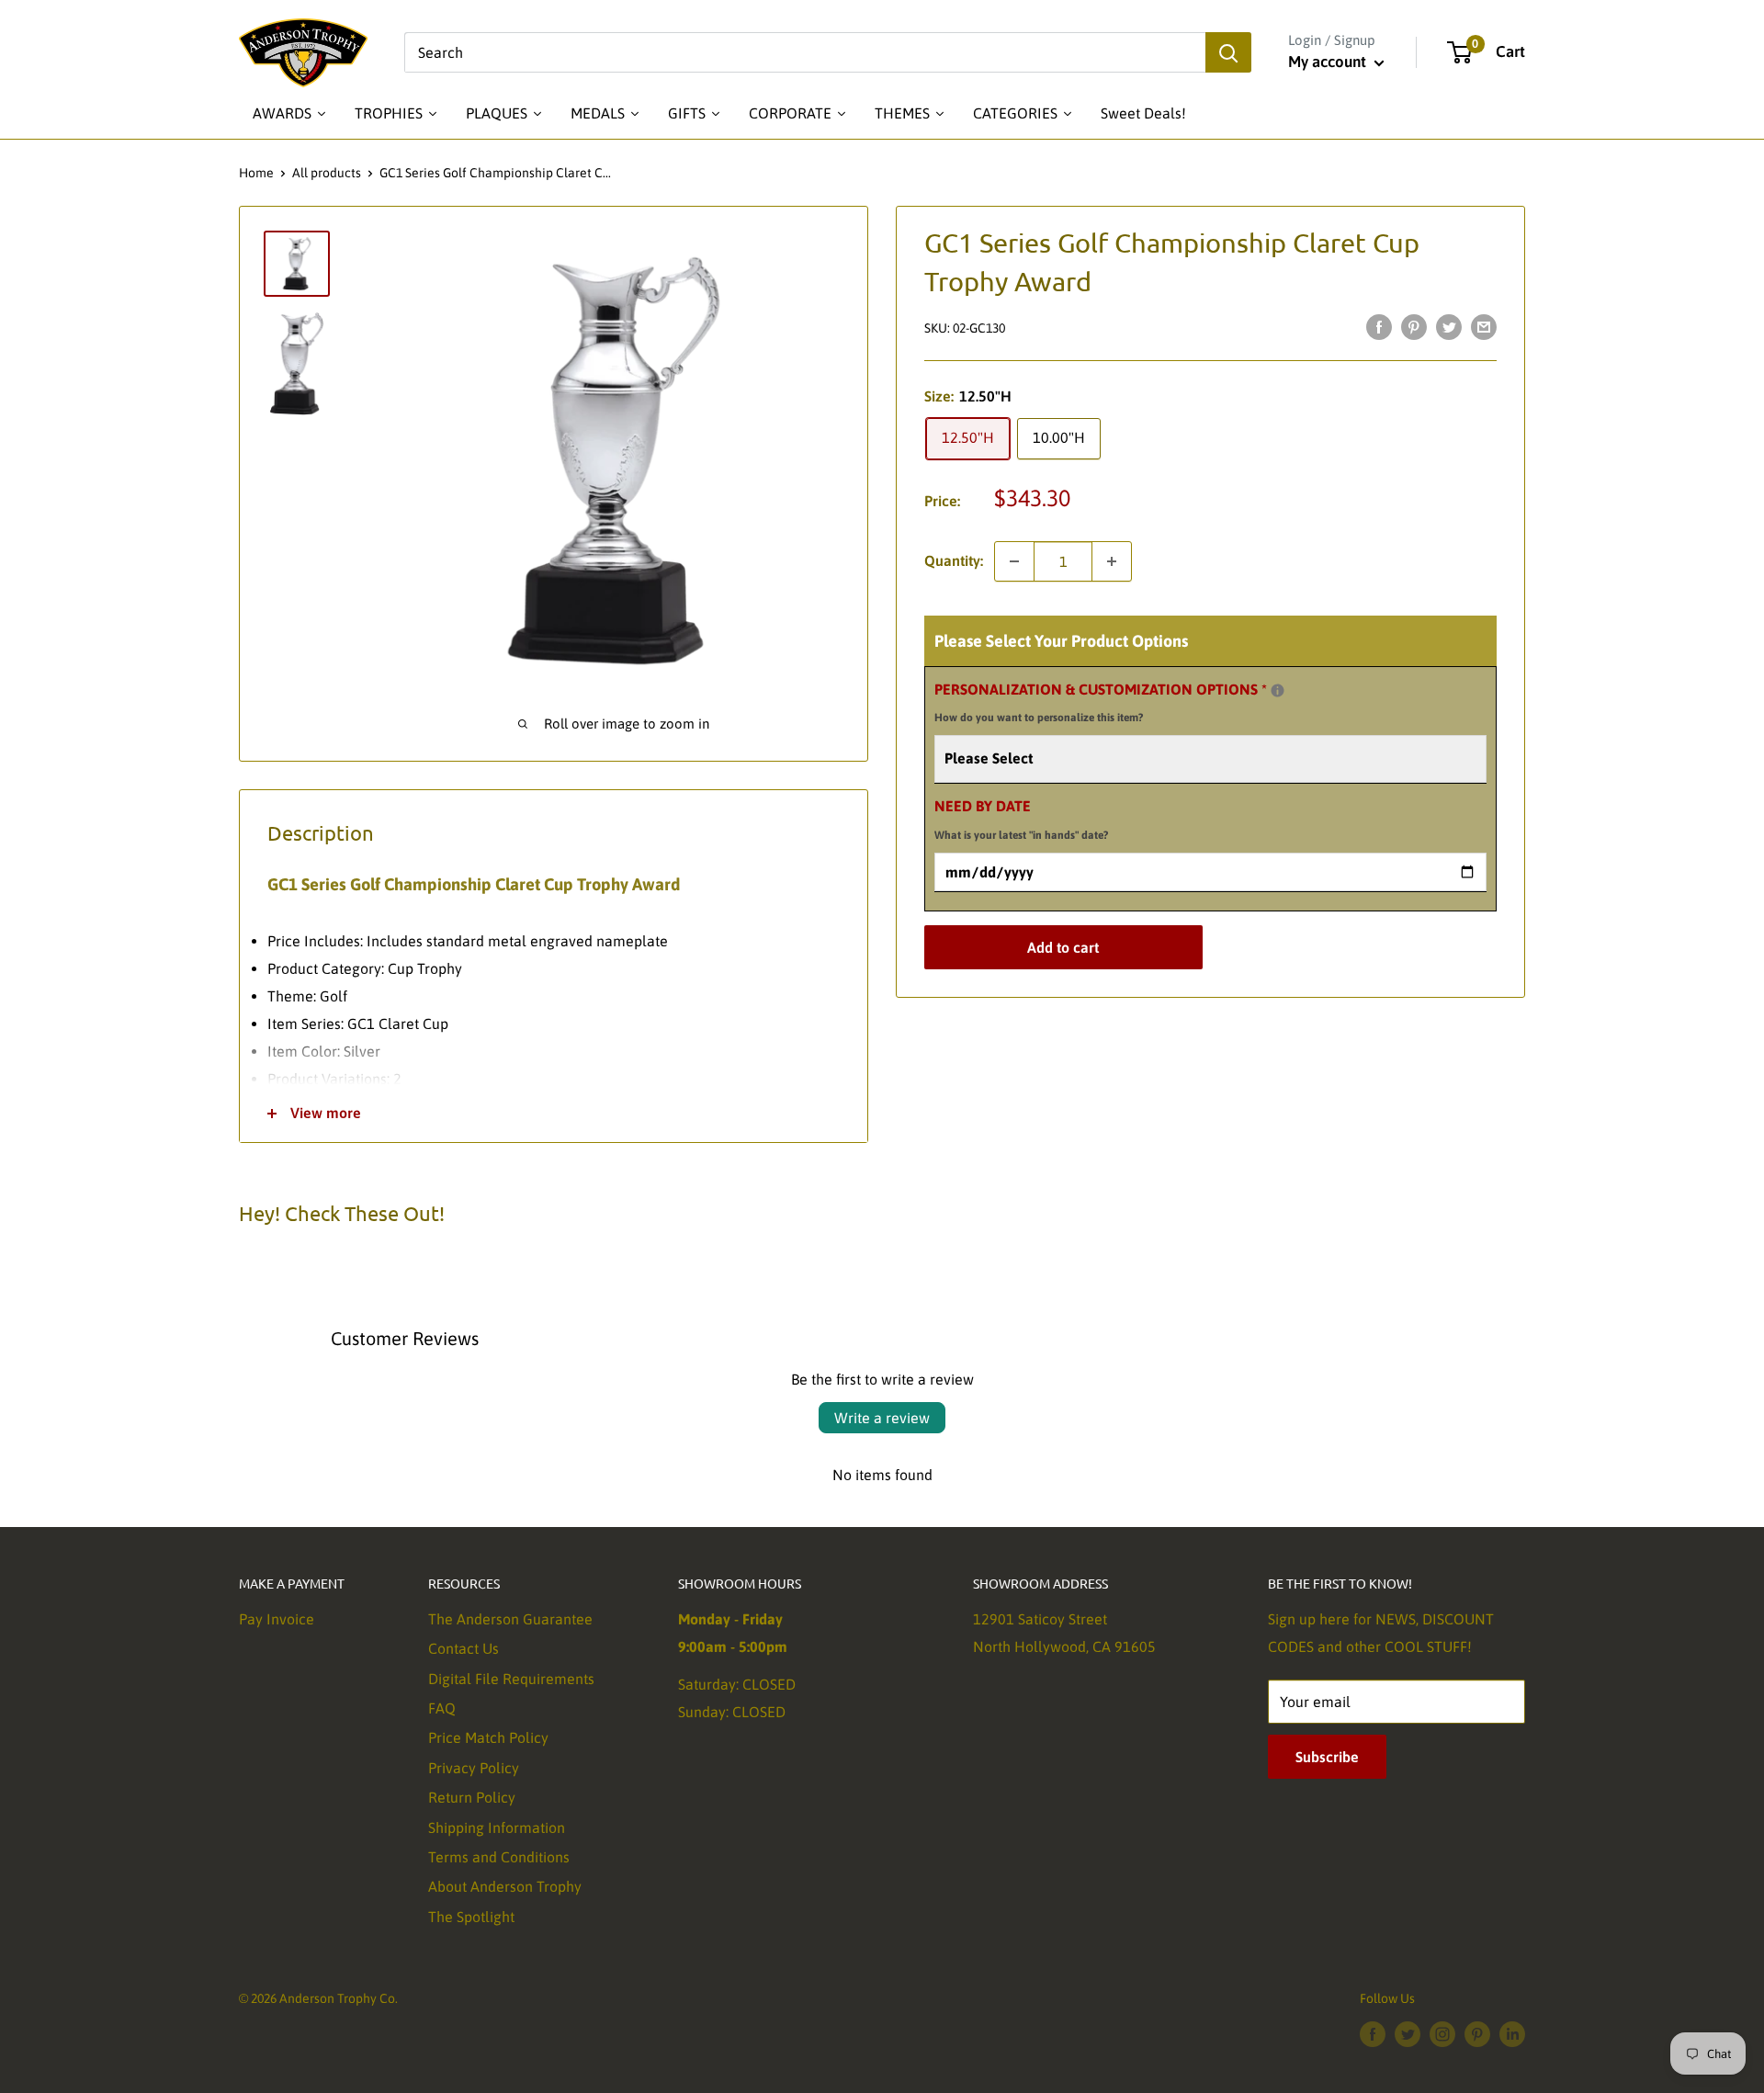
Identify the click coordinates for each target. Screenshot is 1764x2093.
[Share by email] (1484, 326)
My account (1329, 62)
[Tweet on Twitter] (1449, 326)
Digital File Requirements (511, 1679)
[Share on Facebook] (1379, 326)
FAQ (442, 1708)
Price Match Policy (488, 1737)
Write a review (882, 1418)
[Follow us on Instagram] (1442, 2033)
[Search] (1228, 52)
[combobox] (805, 52)
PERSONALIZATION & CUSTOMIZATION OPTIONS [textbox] (1124, 701)
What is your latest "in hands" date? (1021, 835)
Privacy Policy (474, 1768)
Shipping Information (497, 1827)
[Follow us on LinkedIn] (1512, 2033)
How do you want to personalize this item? (1039, 718)
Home (256, 173)
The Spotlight (471, 1917)
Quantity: (954, 560)
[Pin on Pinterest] (1414, 326)
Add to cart (1063, 947)
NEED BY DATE (1021, 820)
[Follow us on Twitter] (1408, 2033)
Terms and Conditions (499, 1857)
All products (327, 173)
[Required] (1278, 690)
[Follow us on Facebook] (1373, 2033)
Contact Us (464, 1648)
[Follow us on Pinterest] (1477, 2033)
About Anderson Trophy (505, 1886)
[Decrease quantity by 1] (1014, 561)
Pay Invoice (277, 1619)
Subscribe (1327, 1757)
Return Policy (472, 1797)
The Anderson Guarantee (510, 1619)
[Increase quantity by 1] (1112, 561)
